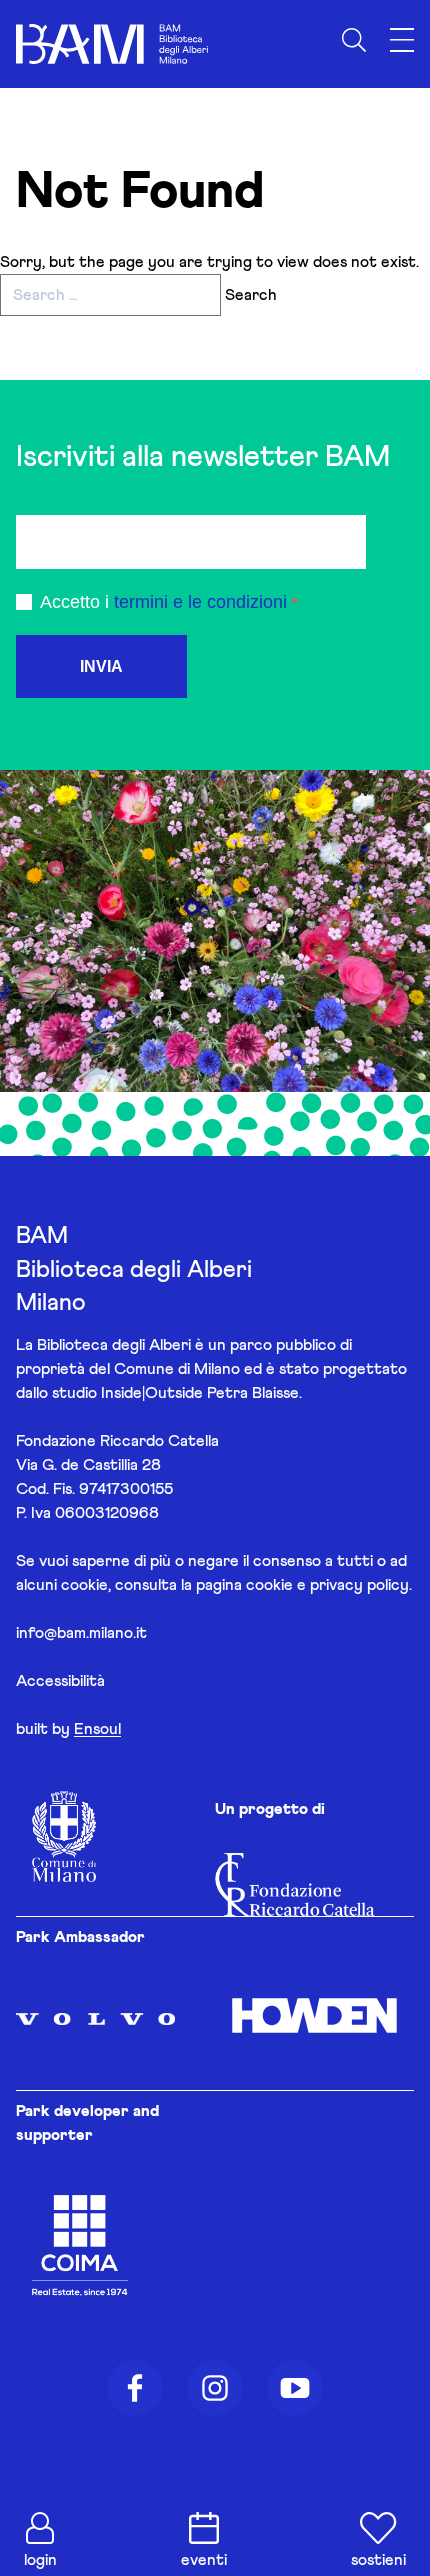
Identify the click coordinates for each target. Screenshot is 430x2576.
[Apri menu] (402, 40)
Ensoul (97, 1729)
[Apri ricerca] (354, 40)
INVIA (101, 666)
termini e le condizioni (200, 602)
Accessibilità (60, 1681)
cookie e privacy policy (327, 1585)
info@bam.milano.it (81, 1633)
